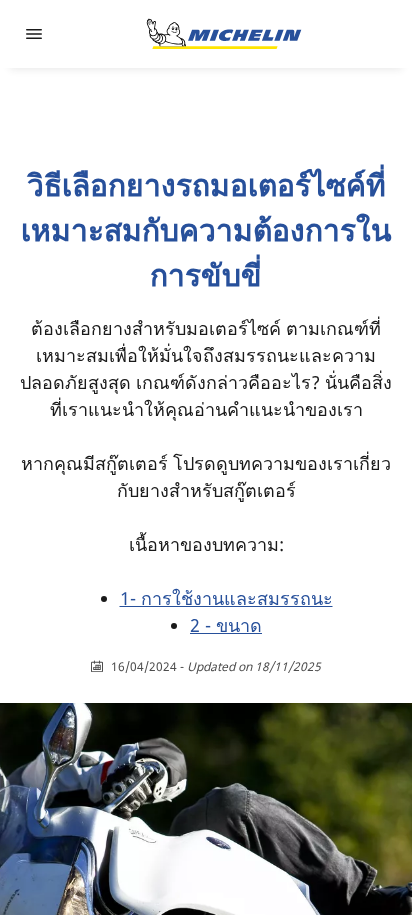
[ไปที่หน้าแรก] (224, 34)
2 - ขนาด (226, 625)
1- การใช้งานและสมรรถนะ (226, 598)
